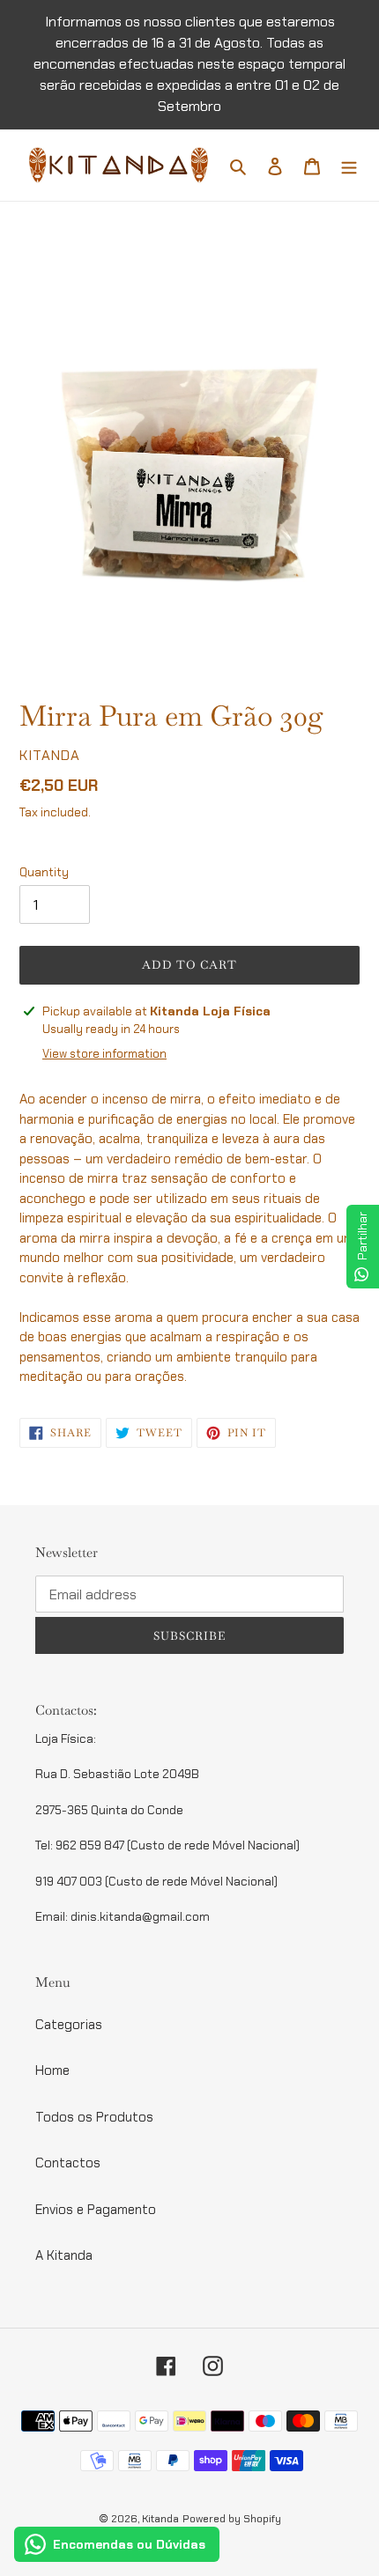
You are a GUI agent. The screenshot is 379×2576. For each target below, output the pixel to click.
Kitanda (160, 2519)
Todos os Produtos (94, 2117)
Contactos (68, 2163)
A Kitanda (64, 2255)
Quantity (44, 872)
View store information (104, 1054)
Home (52, 2070)
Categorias (69, 2025)
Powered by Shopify (232, 2519)
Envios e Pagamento (96, 2210)
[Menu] (349, 165)
